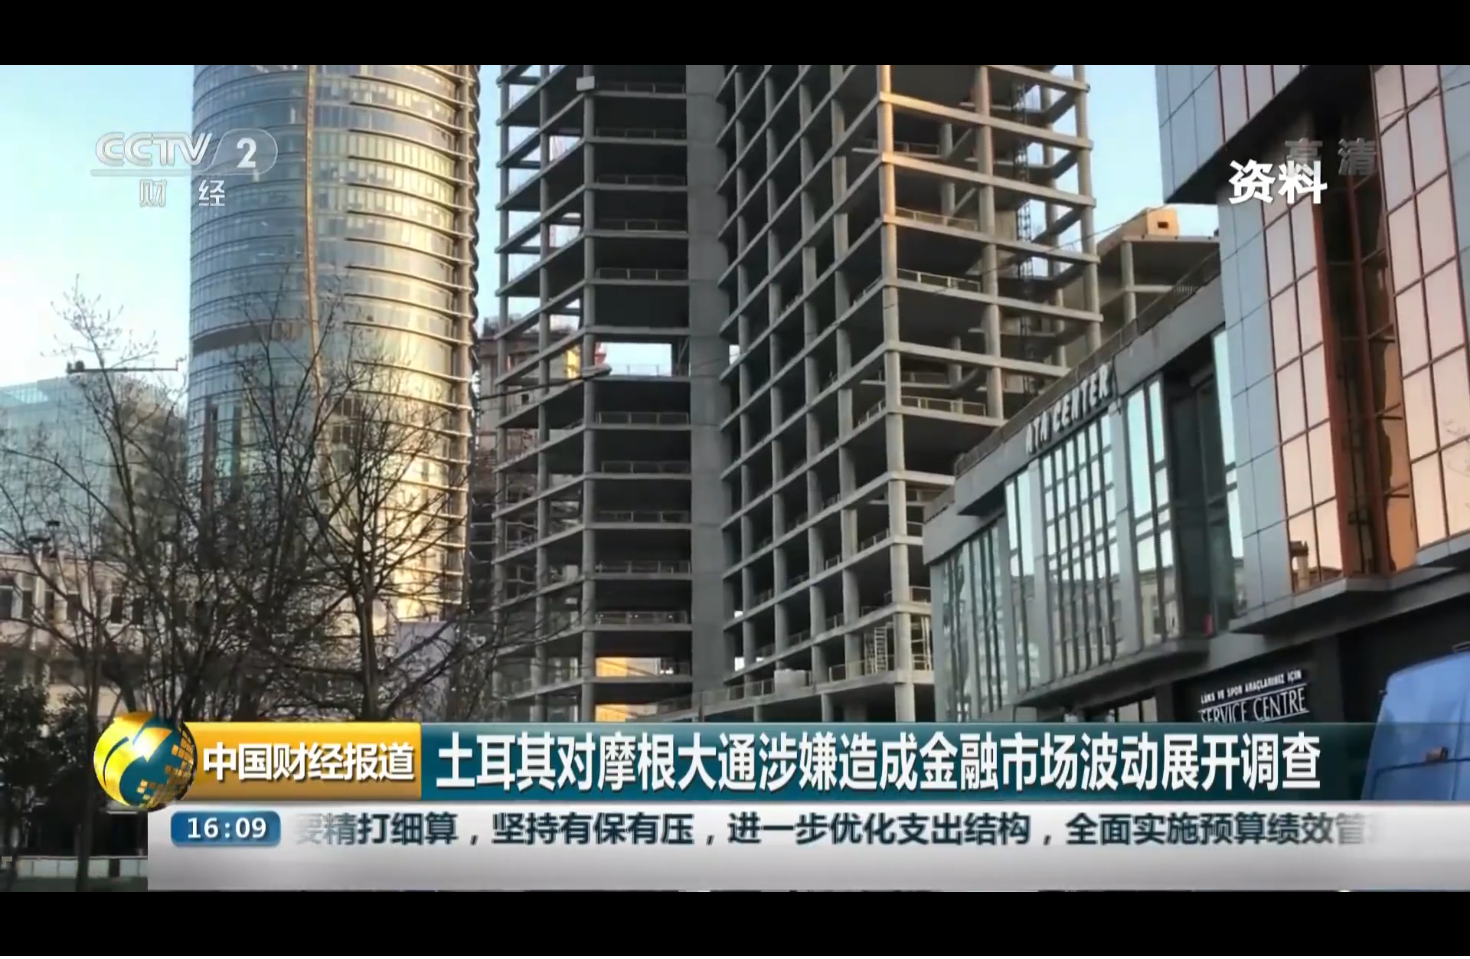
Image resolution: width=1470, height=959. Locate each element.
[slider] (1399, 937)
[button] (16, 939)
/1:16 (78, 937)
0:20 (51, 937)
